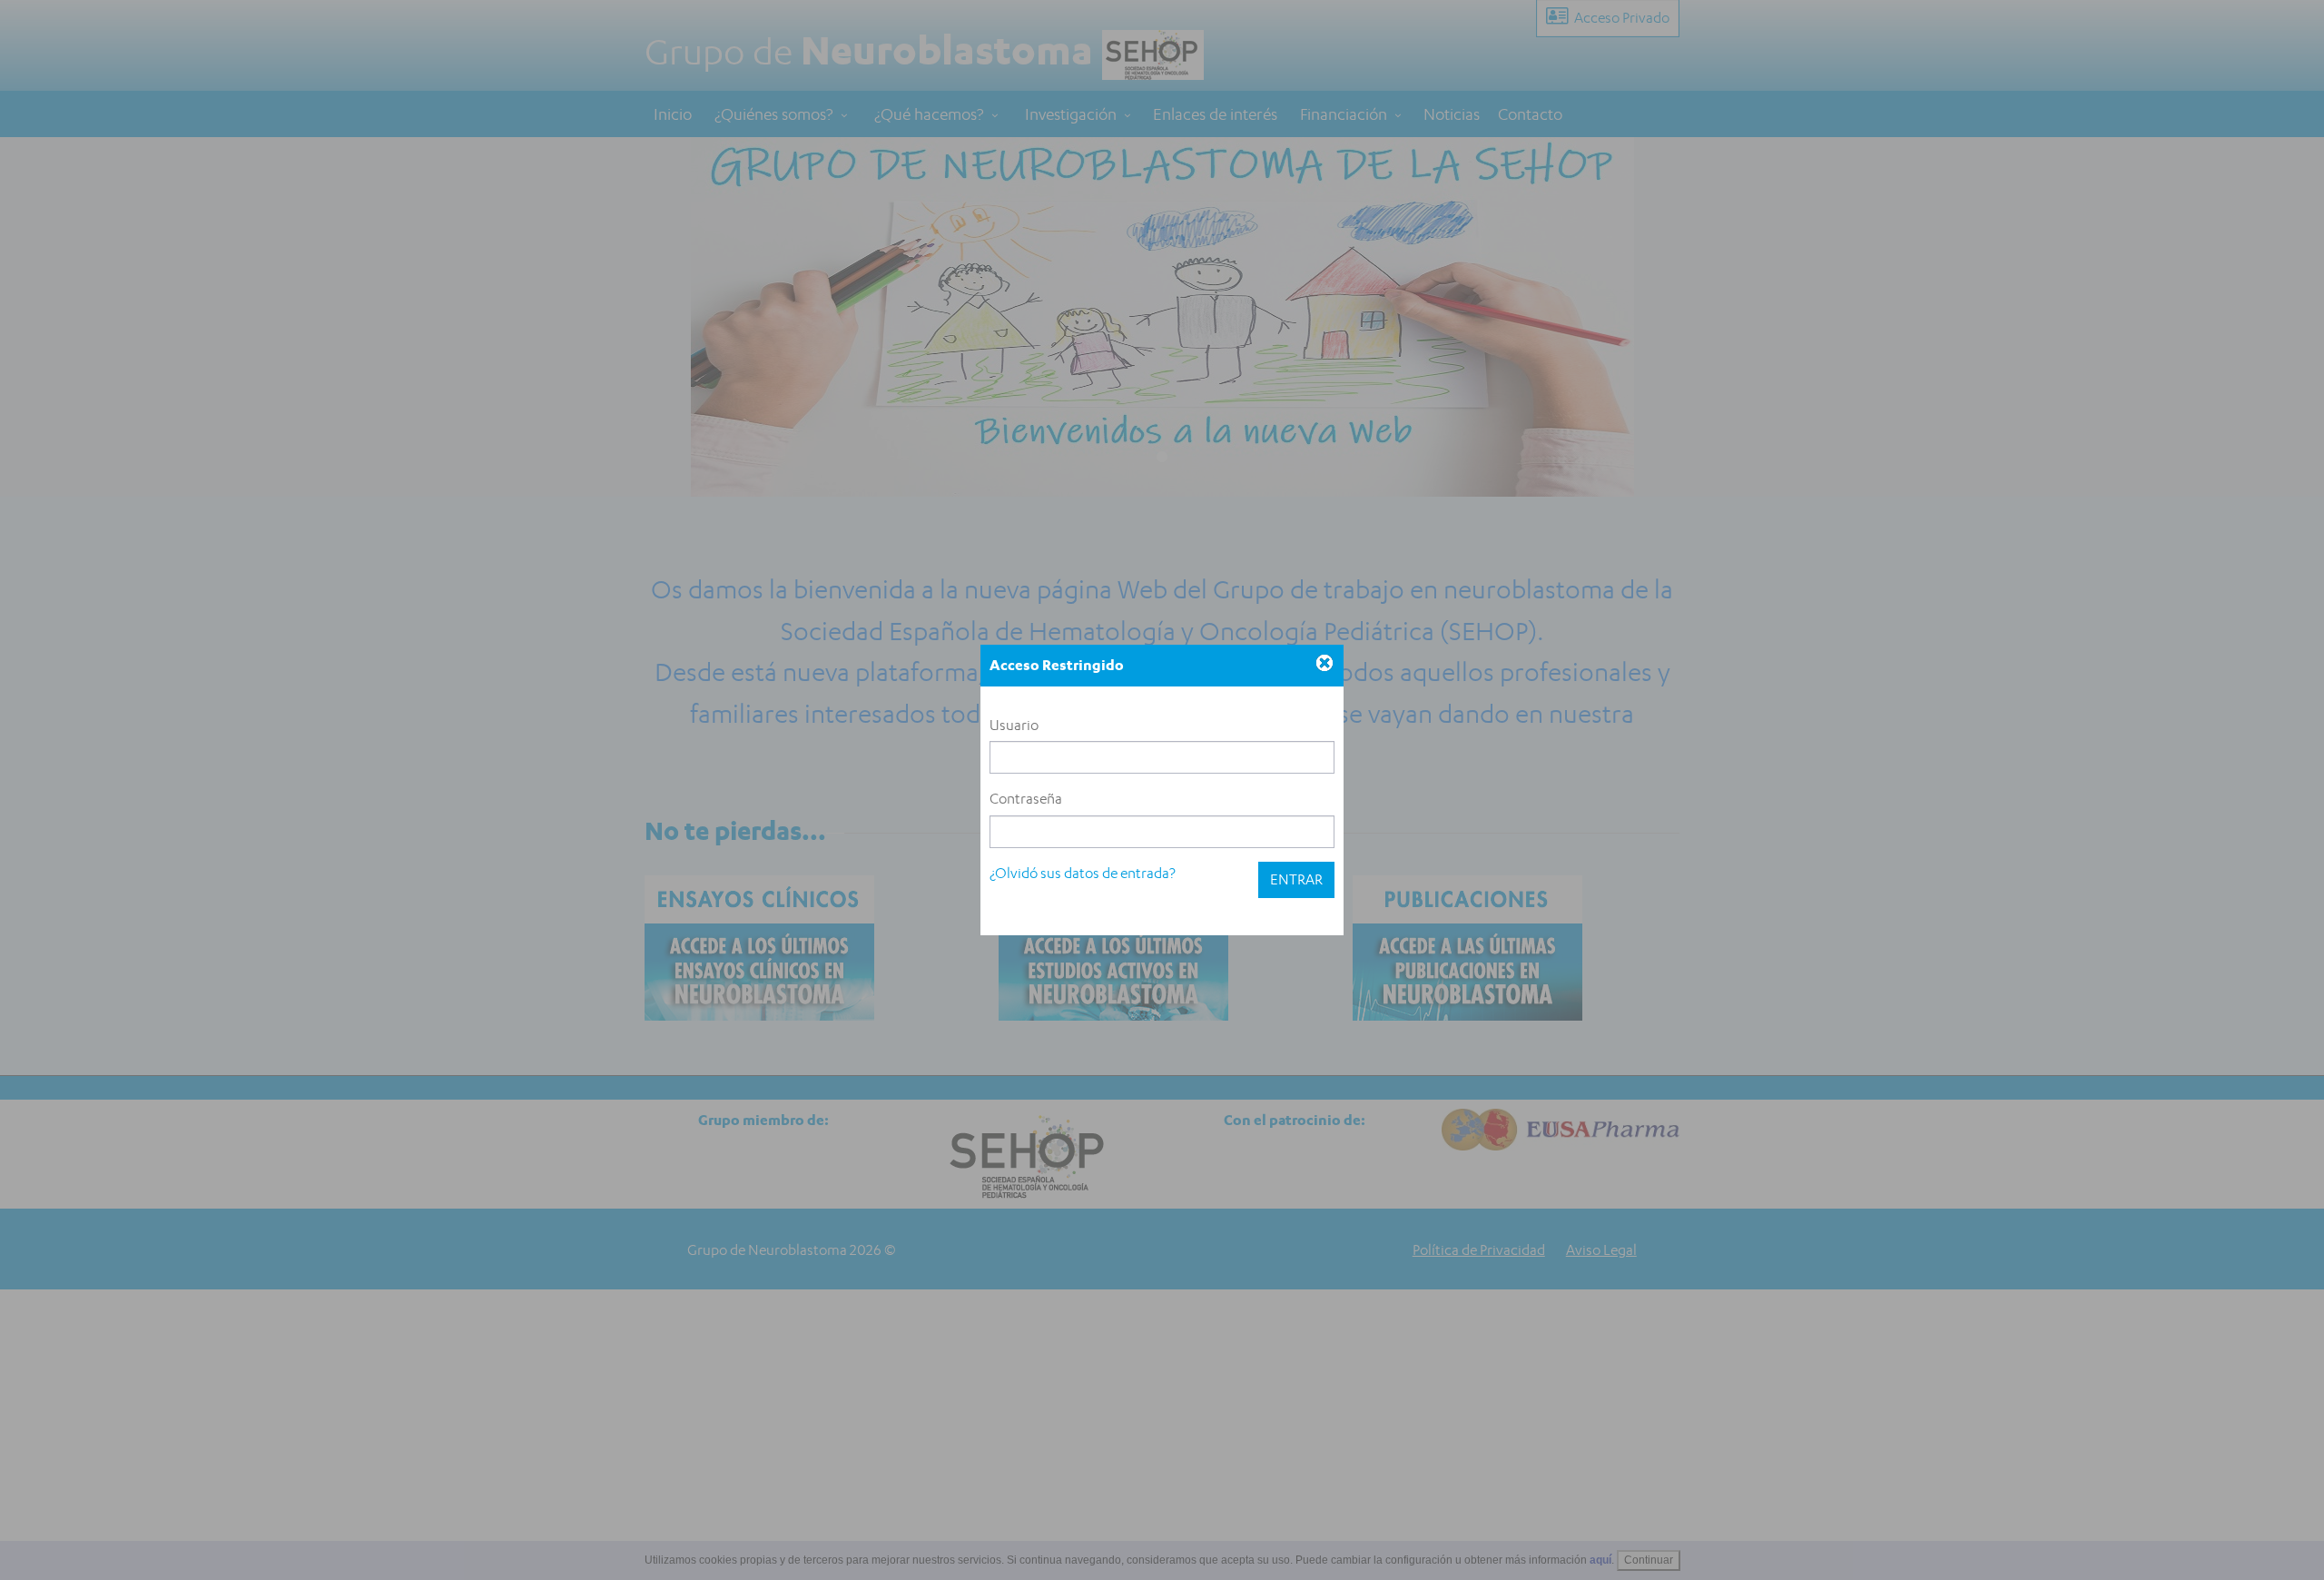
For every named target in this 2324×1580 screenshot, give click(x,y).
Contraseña (1026, 799)
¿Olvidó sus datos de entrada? (1083, 873)
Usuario (1014, 725)
